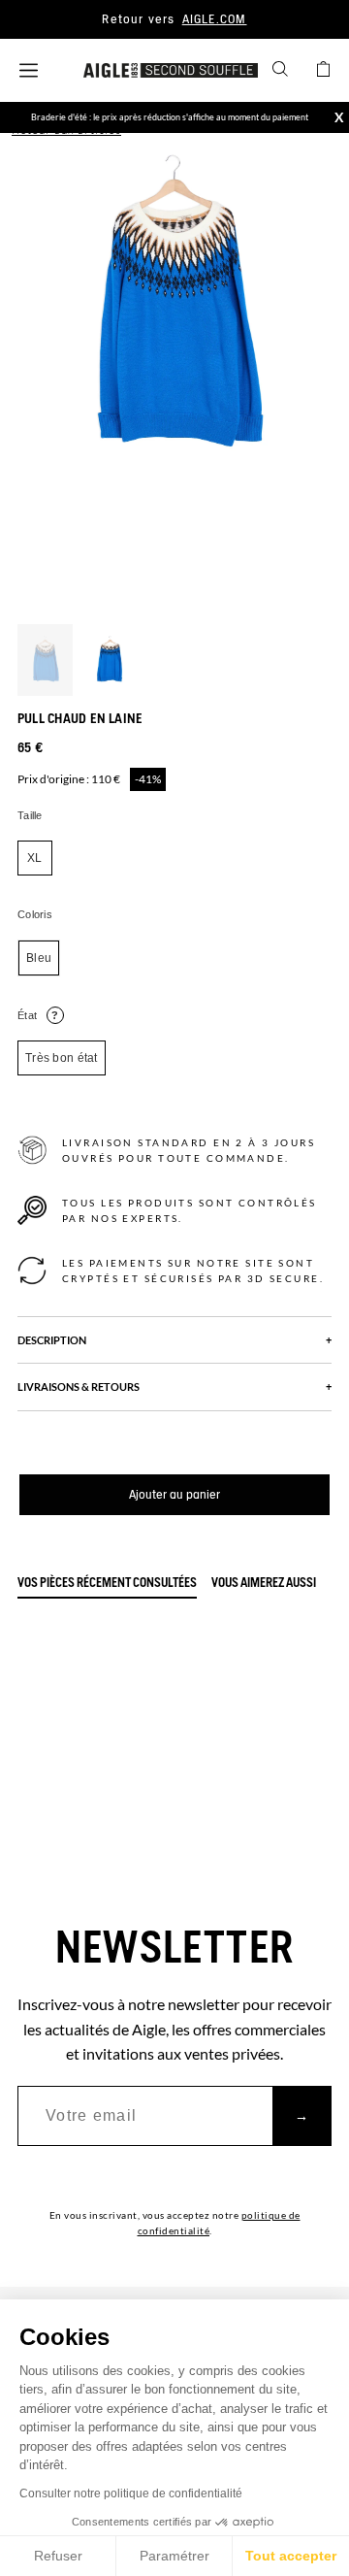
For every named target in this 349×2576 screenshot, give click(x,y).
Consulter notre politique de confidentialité (131, 2493)
